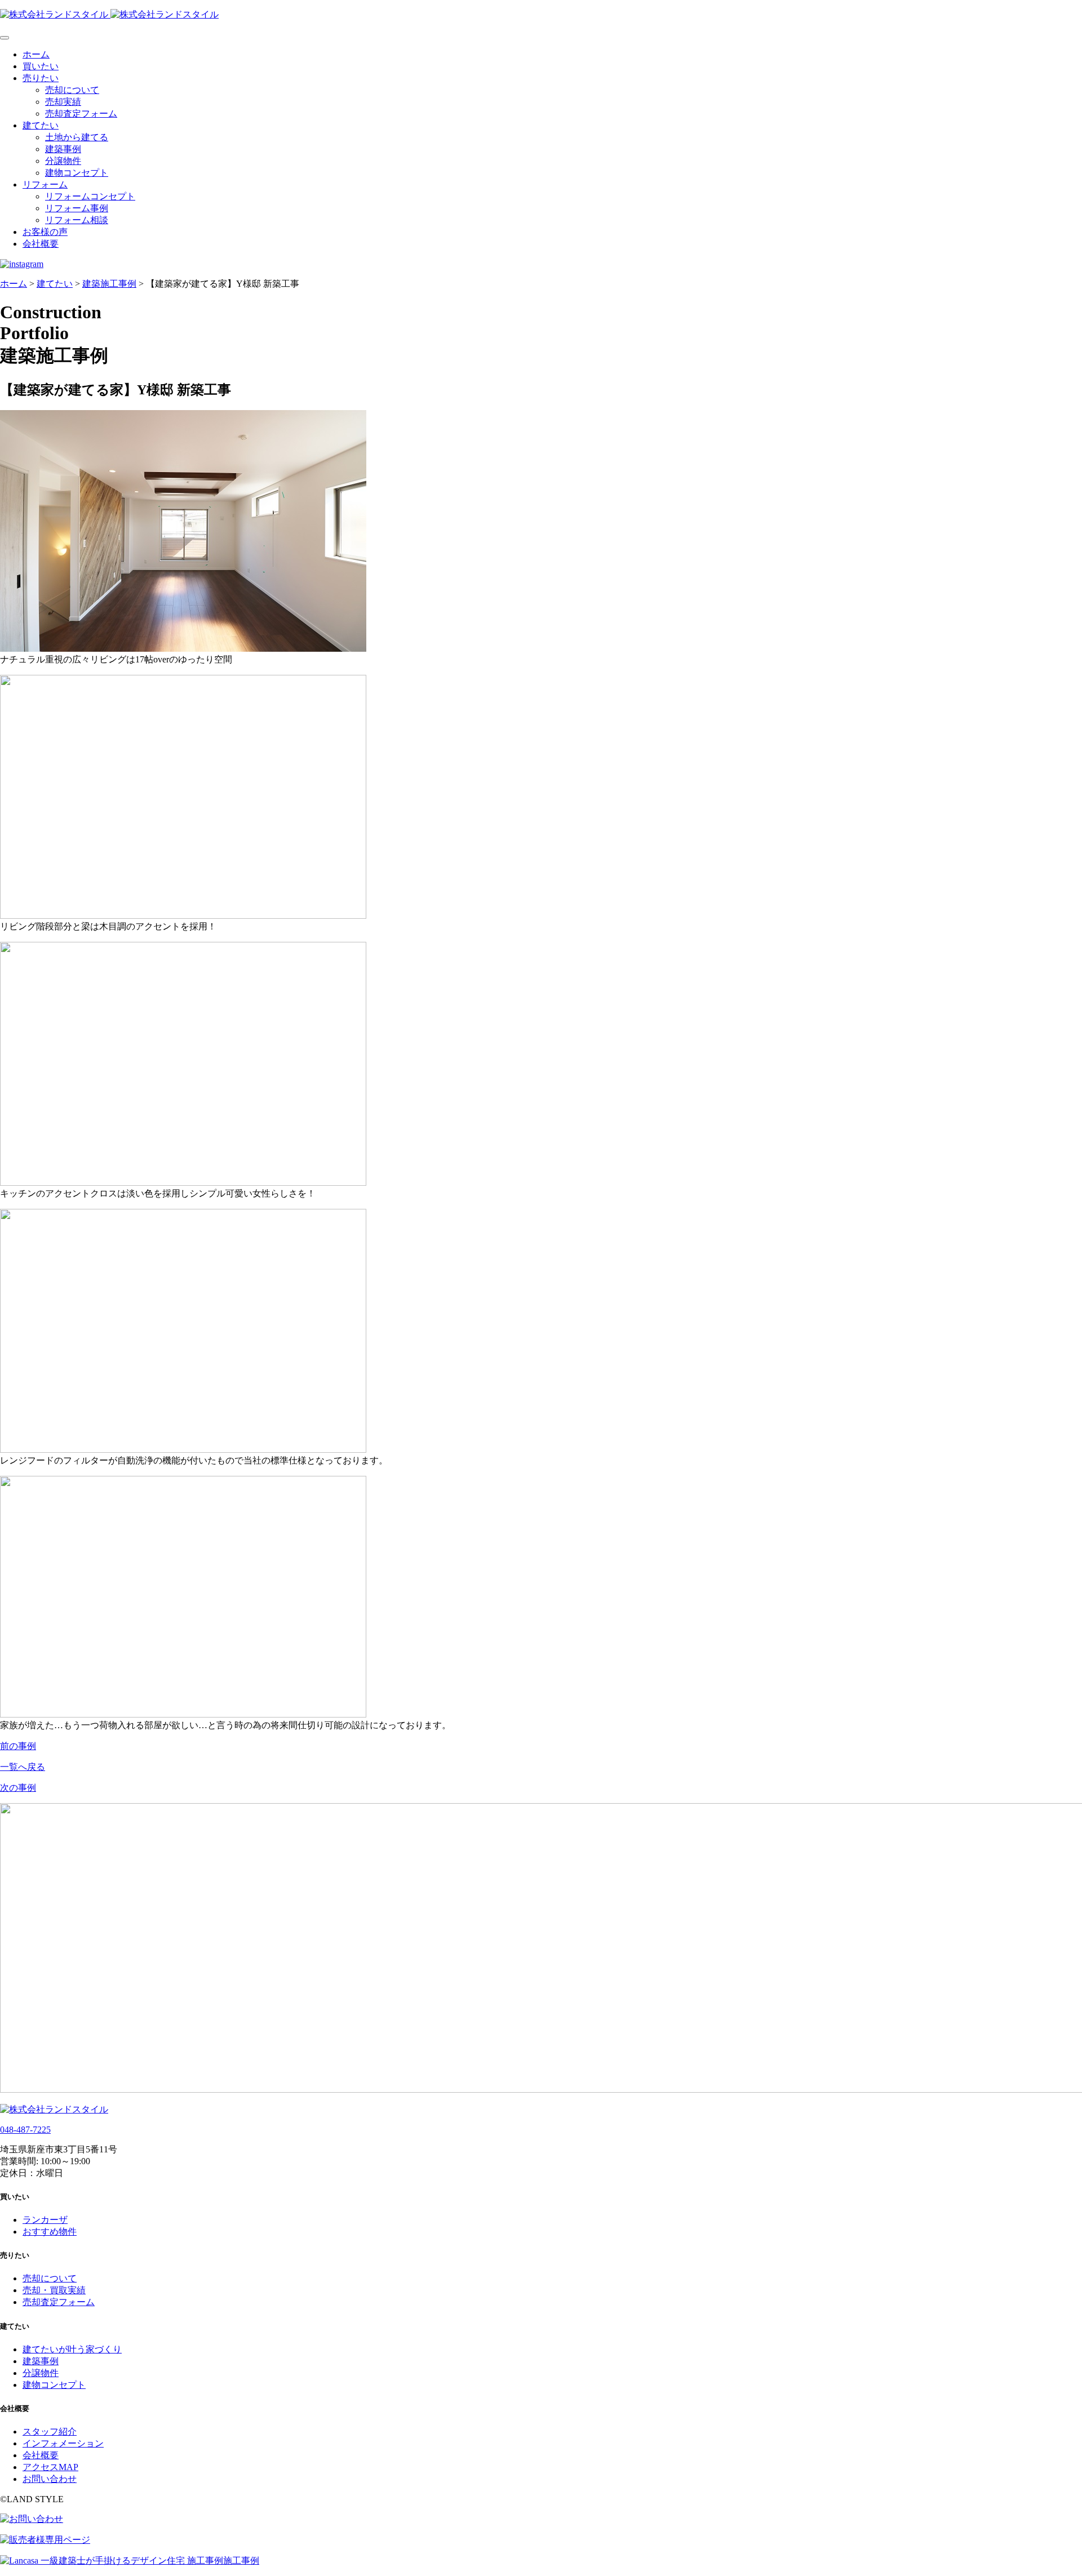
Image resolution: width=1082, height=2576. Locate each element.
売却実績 (63, 102)
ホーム (36, 54)
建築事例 (63, 149)
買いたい (41, 66)
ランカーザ (45, 2220)
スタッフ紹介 (50, 2432)
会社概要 (41, 244)
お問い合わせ (50, 2479)
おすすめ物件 (50, 2232)
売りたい (41, 78)
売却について (72, 90)
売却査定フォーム (81, 114)
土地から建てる (77, 137)
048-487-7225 (25, 2130)
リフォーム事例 (77, 208)
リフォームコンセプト (90, 196)
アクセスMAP (50, 2467)
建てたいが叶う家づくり (72, 2349)
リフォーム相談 (77, 220)
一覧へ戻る (23, 1767)
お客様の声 (45, 232)
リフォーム (45, 184)
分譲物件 (63, 161)
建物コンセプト (77, 173)
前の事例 (18, 1746)
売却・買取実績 (54, 2290)
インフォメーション (63, 2443)
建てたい (41, 125)
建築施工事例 (109, 284)
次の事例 (18, 1788)
